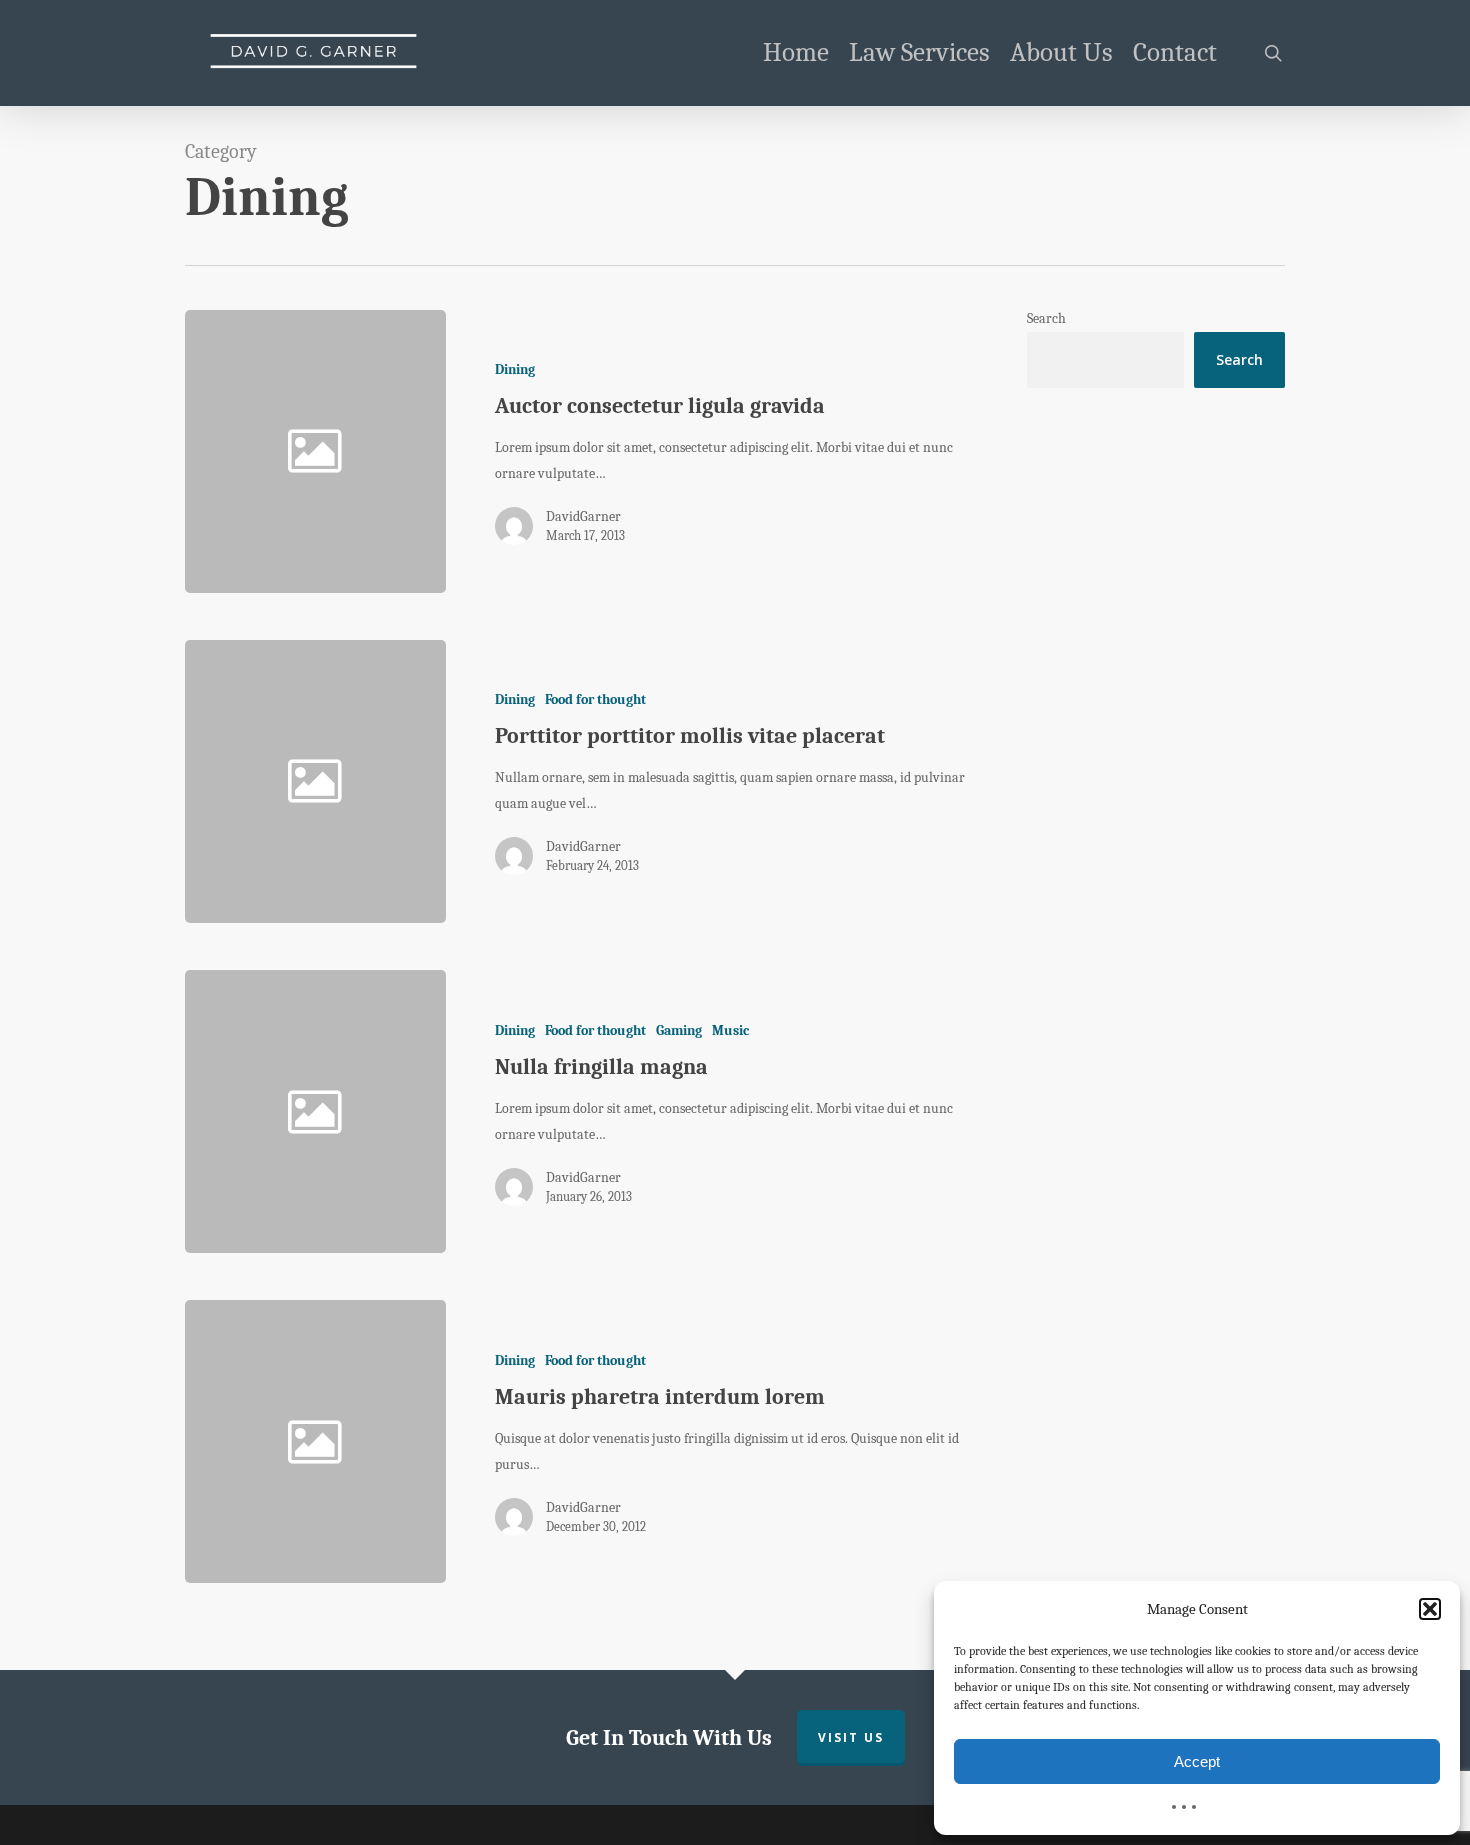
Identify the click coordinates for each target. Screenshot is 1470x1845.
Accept (1197, 1761)
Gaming (679, 1030)
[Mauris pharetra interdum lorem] (711, 1441)
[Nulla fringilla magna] (711, 1111)
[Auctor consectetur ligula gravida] (711, 451)
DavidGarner (583, 516)
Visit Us (851, 1737)
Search (1046, 318)
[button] (1430, 1609)
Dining (515, 369)
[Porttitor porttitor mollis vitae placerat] (711, 781)
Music (730, 1030)
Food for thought (595, 699)
